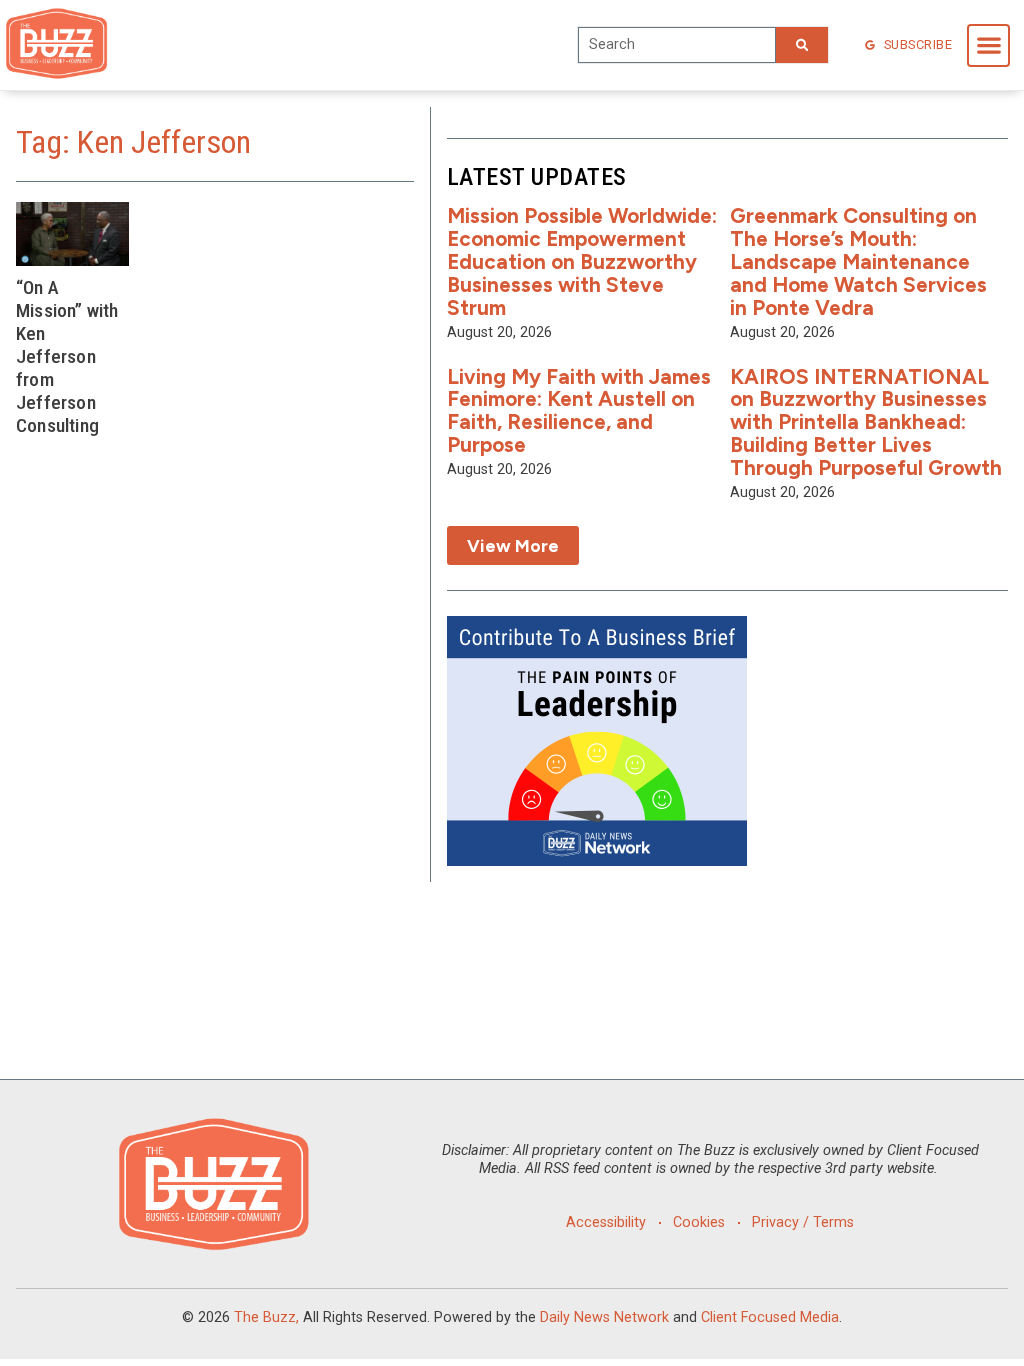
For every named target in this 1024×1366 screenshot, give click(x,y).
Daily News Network (604, 1317)
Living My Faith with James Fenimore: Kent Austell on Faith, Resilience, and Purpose (579, 411)
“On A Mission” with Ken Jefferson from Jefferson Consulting (67, 356)
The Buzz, (266, 1317)
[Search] (802, 45)
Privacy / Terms (803, 1222)
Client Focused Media (770, 1317)
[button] (988, 45)
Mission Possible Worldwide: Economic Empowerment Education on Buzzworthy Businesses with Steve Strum (582, 261)
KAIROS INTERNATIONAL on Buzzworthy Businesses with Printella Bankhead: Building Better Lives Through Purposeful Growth (866, 422)
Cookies (699, 1222)
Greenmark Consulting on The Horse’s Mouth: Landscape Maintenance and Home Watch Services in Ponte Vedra (858, 261)
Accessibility (606, 1222)
